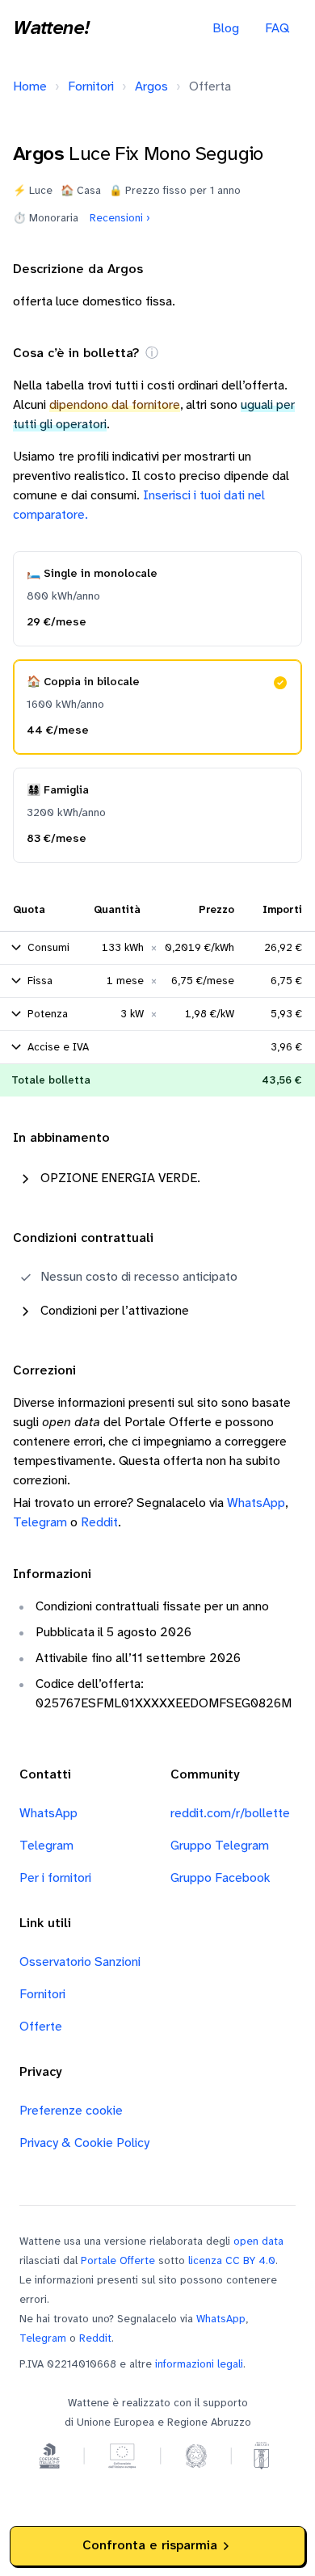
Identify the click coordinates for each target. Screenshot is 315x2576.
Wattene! (51, 29)
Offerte (41, 2027)
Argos (151, 87)
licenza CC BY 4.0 (232, 2261)
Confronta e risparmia (150, 2546)
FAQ (277, 29)
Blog (226, 29)
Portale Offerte (118, 2261)
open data (258, 2241)
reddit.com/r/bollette (230, 1814)
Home (30, 87)
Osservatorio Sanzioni (80, 1962)
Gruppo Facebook (220, 1878)
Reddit (99, 1523)
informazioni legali (199, 2364)
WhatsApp (256, 1503)
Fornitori (91, 87)
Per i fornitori (55, 1878)
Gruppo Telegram (220, 1846)
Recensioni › (120, 218)
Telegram (40, 1523)
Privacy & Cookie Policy (84, 2143)
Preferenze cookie (71, 2111)
